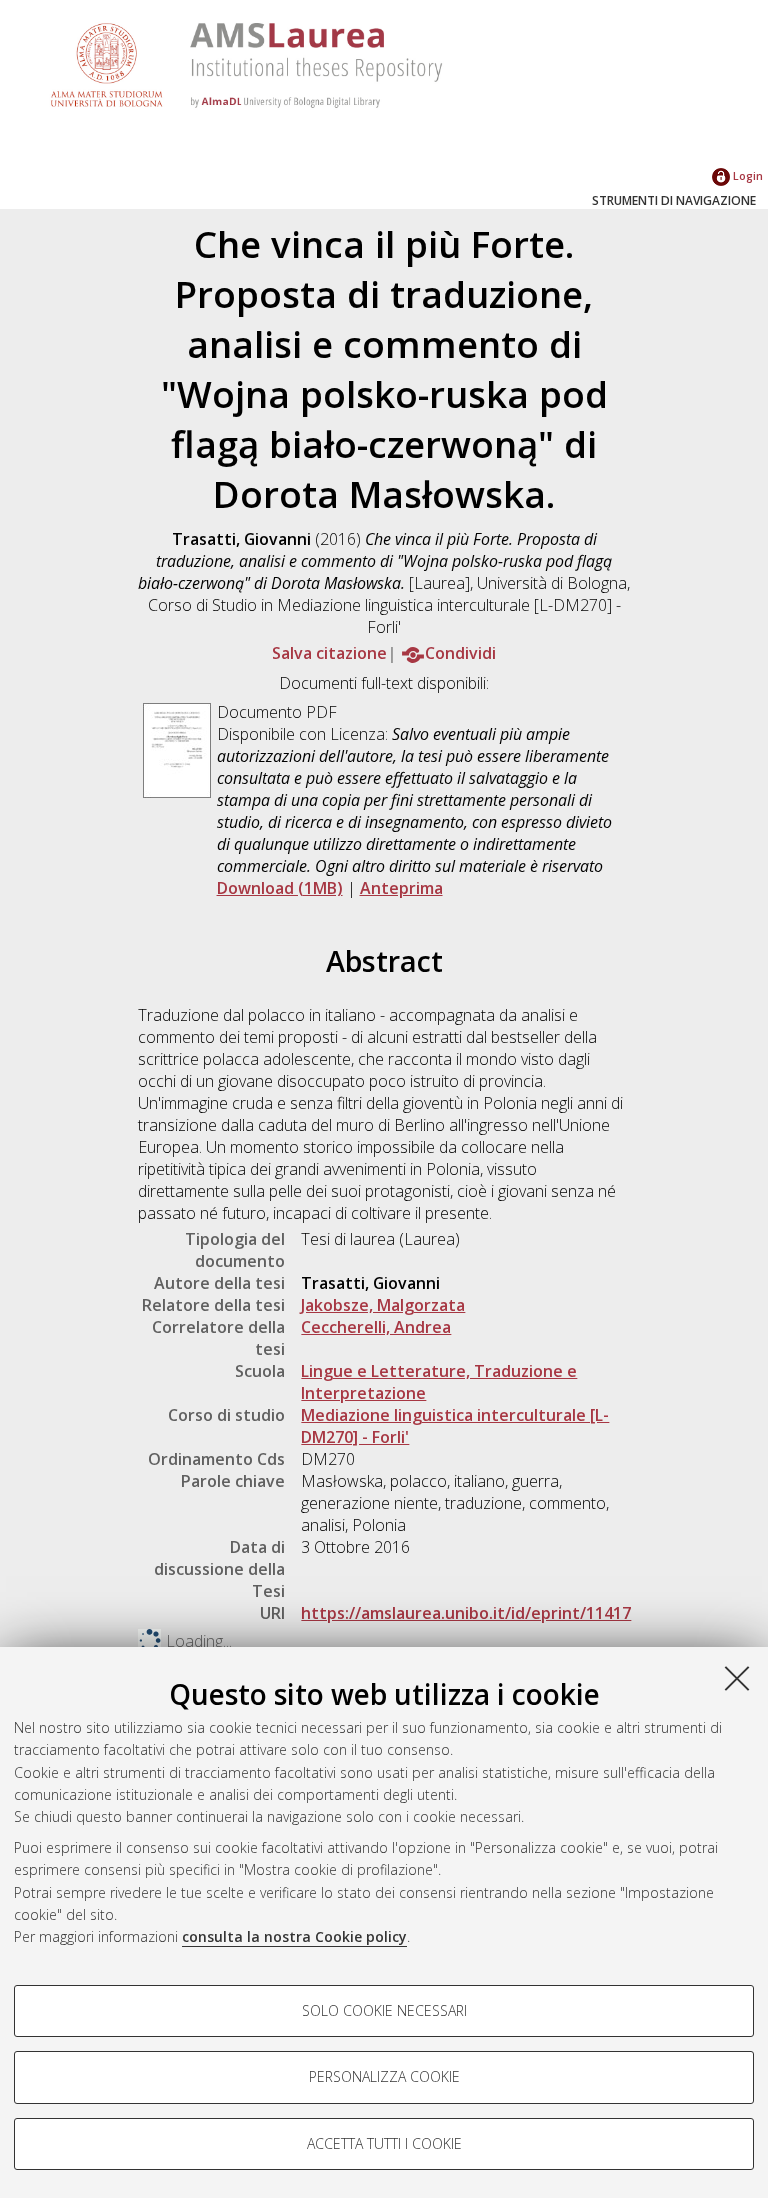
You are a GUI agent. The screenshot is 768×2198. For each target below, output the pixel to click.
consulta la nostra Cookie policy (294, 1936)
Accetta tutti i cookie (384, 2143)
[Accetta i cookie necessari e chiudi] (737, 1678)
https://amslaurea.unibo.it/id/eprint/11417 (466, 1613)
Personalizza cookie (384, 2076)
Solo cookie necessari (384, 2010)
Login (746, 175)
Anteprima (401, 888)
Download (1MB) (280, 888)
